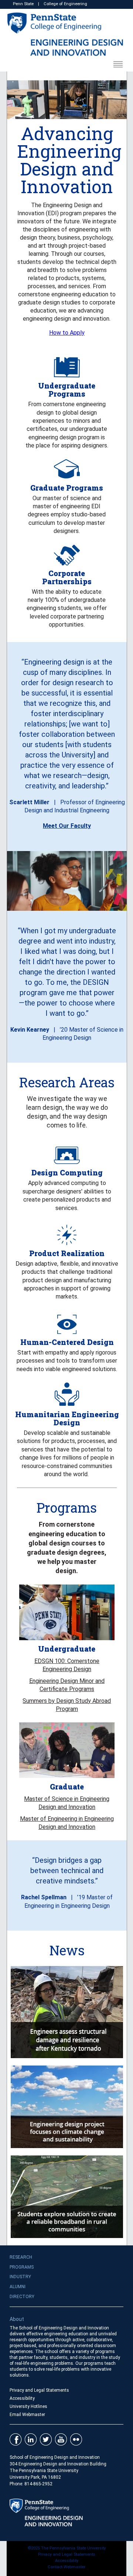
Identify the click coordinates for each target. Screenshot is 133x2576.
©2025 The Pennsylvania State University (67, 2548)
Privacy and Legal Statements (39, 2390)
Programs (22, 2267)
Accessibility (22, 2398)
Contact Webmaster (66, 2567)
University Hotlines (28, 2406)
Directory (22, 2297)
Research (21, 2257)
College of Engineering (65, 4)
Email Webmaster (27, 2415)
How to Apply (67, 333)
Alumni (18, 2287)
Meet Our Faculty (67, 826)
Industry (20, 2277)
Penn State (23, 4)
